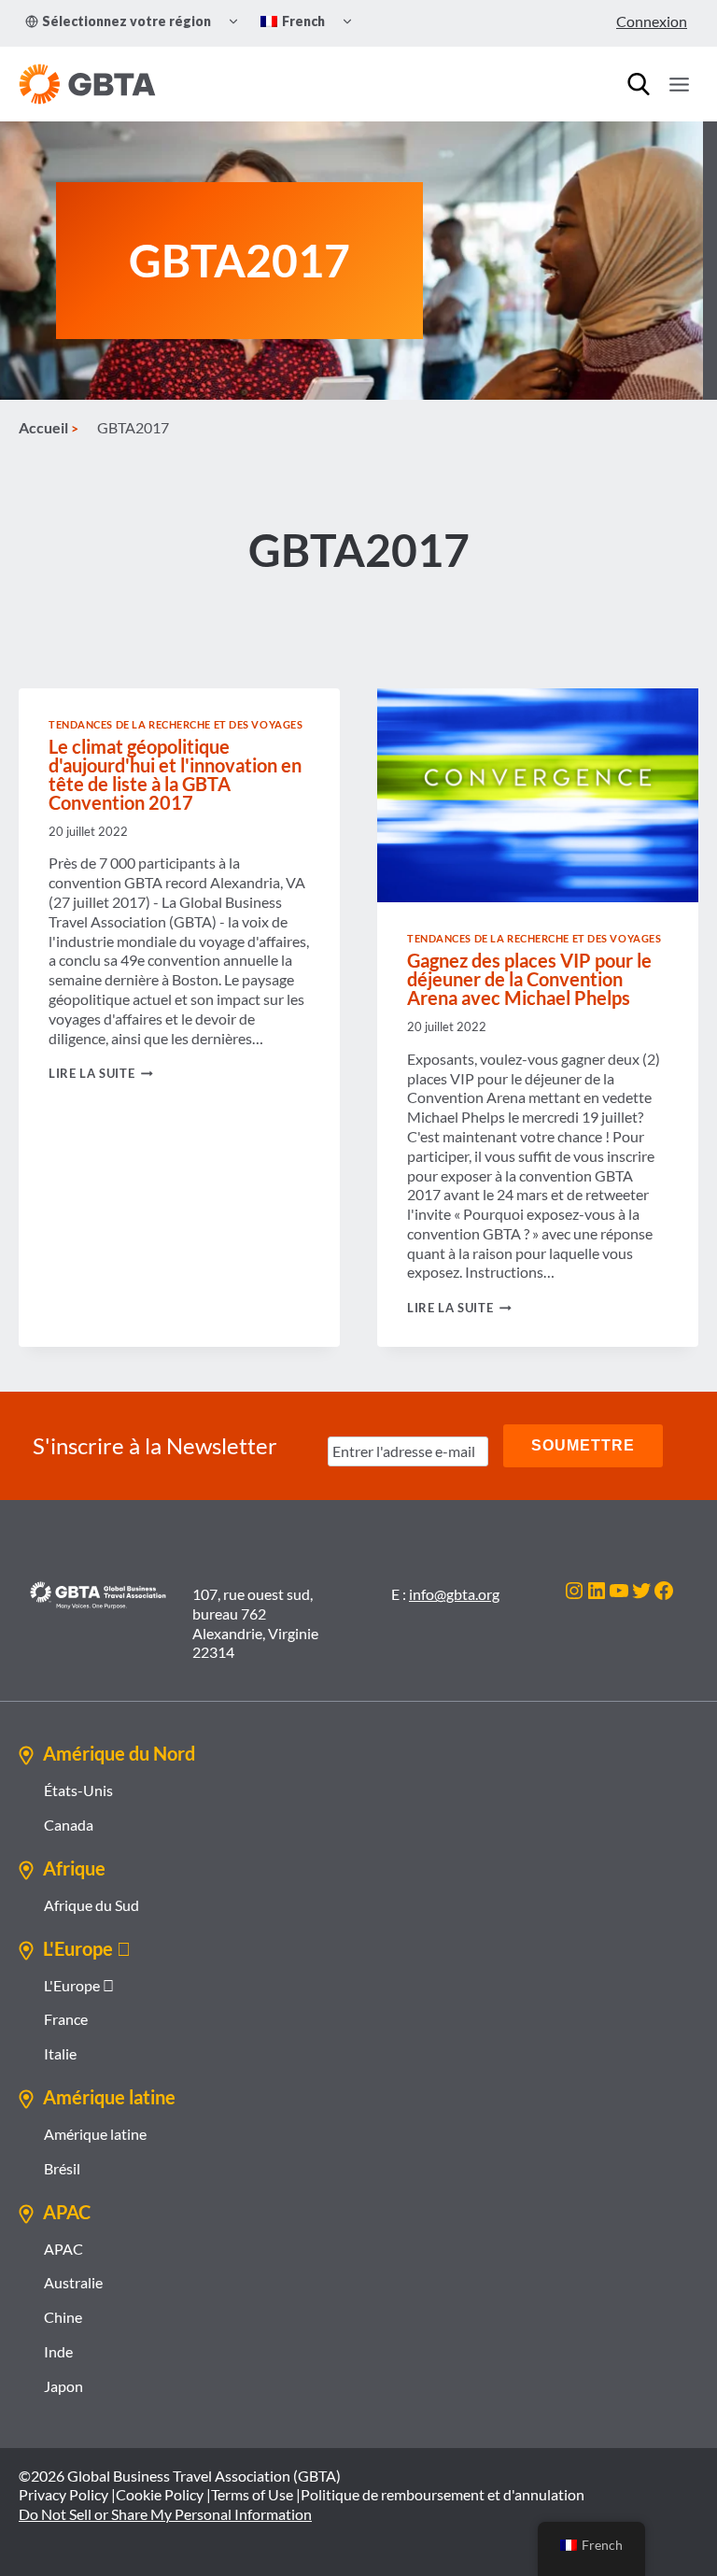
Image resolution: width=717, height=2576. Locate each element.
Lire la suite (101, 1073)
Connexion (652, 21)
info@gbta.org (454, 1594)
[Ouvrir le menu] (679, 84)
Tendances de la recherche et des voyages (176, 724)
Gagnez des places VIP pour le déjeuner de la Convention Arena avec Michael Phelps (529, 979)
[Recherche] (639, 84)
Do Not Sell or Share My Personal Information (165, 2514)
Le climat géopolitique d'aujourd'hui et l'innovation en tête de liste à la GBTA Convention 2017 (175, 774)
